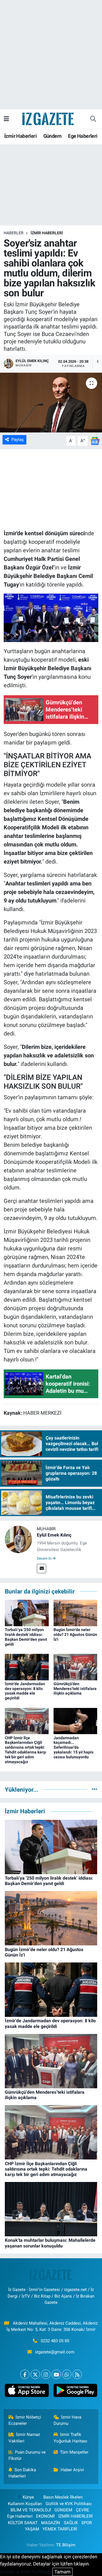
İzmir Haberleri (20, 136)
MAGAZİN (51, 2523)
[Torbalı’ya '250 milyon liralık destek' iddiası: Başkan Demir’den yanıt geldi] (27, 1613)
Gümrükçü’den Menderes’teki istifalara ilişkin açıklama (75, 1689)
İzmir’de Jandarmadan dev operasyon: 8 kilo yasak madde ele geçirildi (25, 1691)
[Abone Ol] (95, 440)
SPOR (87, 2523)
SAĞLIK (71, 2523)
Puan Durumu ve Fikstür (27, 2455)
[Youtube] (56, 2374)
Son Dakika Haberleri (22, 2473)
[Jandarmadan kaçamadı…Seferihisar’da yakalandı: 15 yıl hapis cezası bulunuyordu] (76, 1720)
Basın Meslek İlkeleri (63, 2497)
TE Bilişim (66, 2545)
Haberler (14, 233)
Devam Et (45, 1558)
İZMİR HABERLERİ (47, 233)
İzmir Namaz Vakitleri (24, 2438)
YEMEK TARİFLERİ (60, 2529)
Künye (28, 2497)
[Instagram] (46, 2374)
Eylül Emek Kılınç (54, 1535)
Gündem (52, 136)
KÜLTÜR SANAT (23, 2523)
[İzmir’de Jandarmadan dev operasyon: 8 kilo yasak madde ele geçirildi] (27, 1667)
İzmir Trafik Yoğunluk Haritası (70, 2438)
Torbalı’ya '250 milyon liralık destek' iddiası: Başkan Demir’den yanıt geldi (26, 1637)
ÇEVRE (83, 2510)
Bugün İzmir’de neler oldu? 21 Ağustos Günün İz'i (75, 1634)
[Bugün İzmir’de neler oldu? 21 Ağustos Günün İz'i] (76, 1613)
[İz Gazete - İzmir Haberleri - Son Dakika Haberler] (48, 118)
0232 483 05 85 (55, 2341)
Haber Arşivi (72, 2470)
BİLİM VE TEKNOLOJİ (31, 2510)
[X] (35, 2374)
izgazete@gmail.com (55, 2352)
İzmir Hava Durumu (68, 2420)
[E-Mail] (42, 1569)
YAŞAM (32, 2529)
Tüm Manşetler (74, 2452)
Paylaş (18, 440)
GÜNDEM (63, 2510)
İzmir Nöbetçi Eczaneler (25, 2420)
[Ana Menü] (6, 119)
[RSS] (77, 2374)
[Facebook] (25, 2374)
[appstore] (27, 2392)
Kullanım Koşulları (25, 2504)
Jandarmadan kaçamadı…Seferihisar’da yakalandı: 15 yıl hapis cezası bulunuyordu (74, 1747)
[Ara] (93, 119)
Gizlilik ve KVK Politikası (69, 2504)
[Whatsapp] (67, 2374)
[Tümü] (94, 1789)
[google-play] (75, 2392)
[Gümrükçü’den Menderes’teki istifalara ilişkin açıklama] (76, 1667)
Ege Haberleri (83, 136)
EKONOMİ (45, 2516)
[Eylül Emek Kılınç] (18, 1539)
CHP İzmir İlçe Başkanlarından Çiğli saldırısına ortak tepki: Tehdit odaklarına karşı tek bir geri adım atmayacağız (25, 1750)
